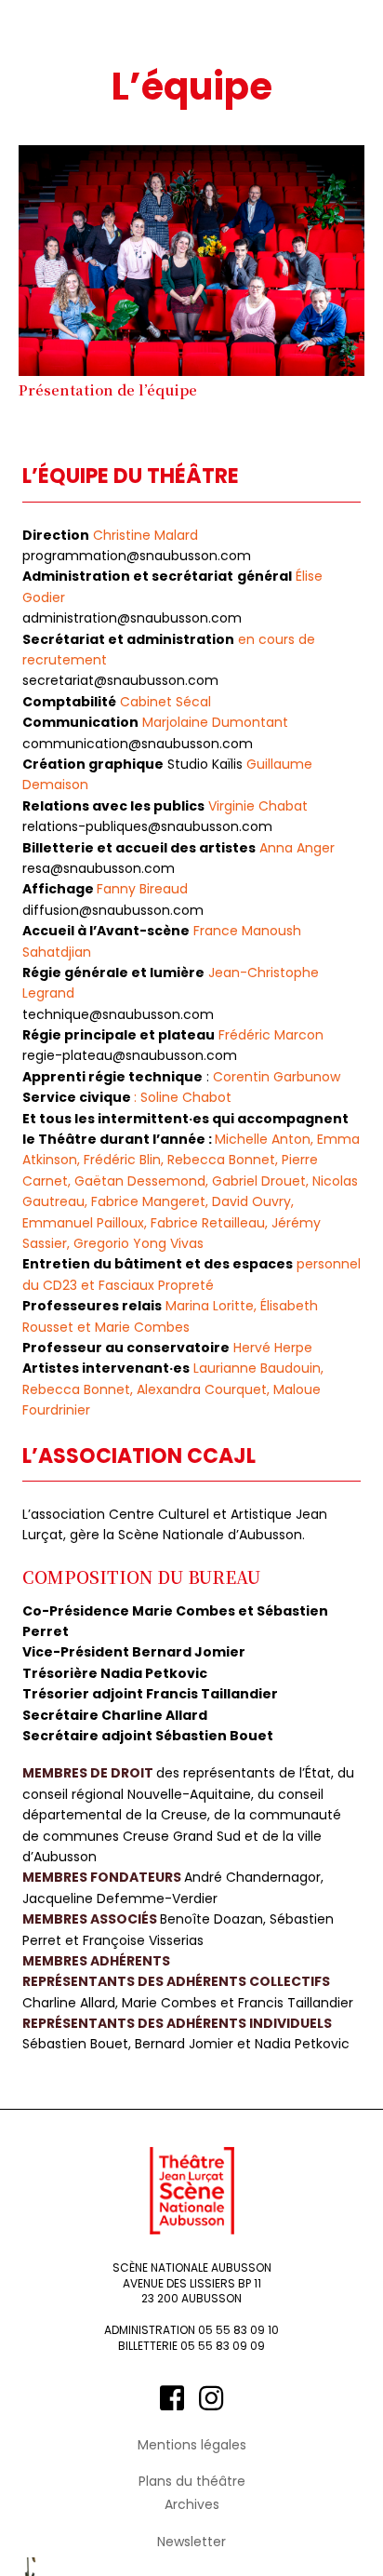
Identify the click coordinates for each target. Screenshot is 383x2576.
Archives (192, 2505)
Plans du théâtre (192, 2482)
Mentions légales (192, 2445)
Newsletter (191, 2542)
